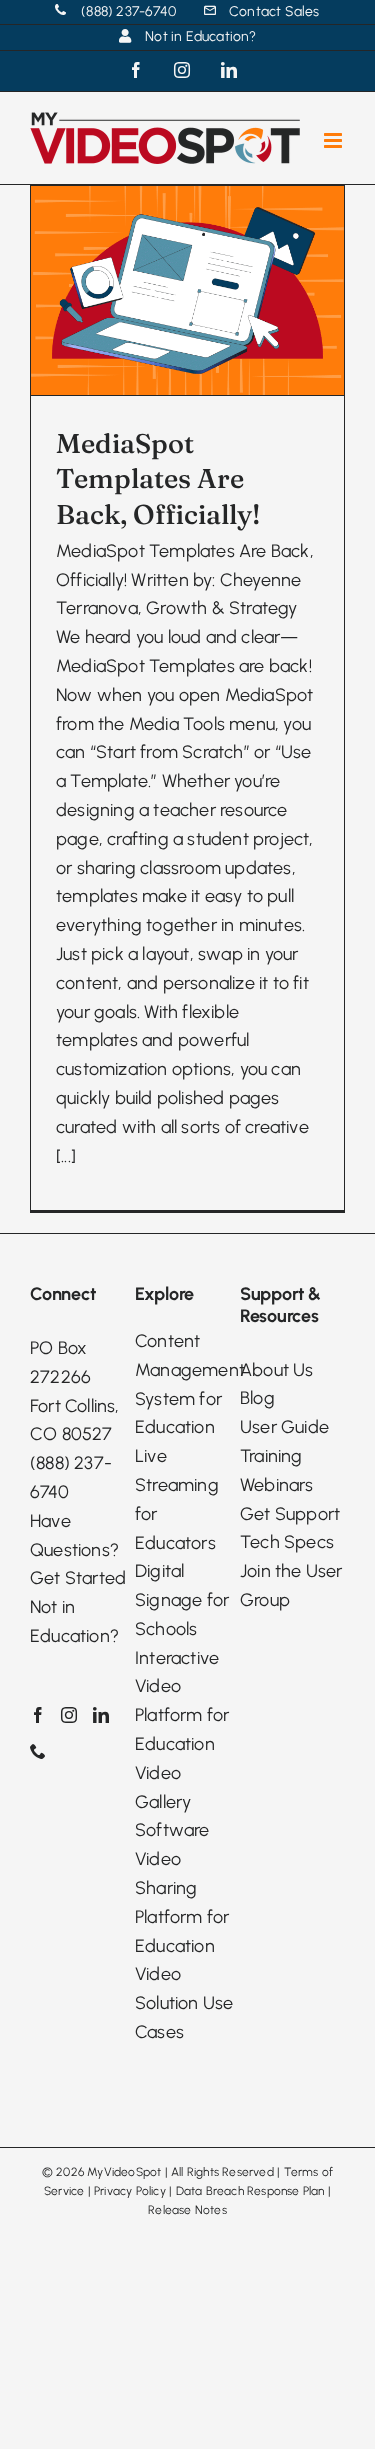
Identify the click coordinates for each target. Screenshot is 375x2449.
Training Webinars (277, 1470)
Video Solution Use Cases (184, 2003)
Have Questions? (74, 1535)
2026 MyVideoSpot (108, 2172)
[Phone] (38, 1751)
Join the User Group (291, 1585)
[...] (66, 1156)
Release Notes (187, 2210)
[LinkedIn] (101, 1715)
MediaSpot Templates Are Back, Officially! (158, 478)
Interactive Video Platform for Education (182, 1701)
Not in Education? (74, 1621)
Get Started (78, 1578)
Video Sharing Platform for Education (182, 1902)
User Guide (284, 1427)
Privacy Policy (130, 2191)
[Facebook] (38, 1715)
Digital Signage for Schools (182, 1600)
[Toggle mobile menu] (334, 140)
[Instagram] (69, 1715)
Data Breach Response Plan (250, 2191)
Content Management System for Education (187, 1384)
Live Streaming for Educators (177, 1499)
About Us (277, 1370)
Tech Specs (287, 1542)
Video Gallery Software (172, 1802)
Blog (257, 1398)
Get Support (290, 1514)
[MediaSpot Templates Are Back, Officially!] (187, 290)
